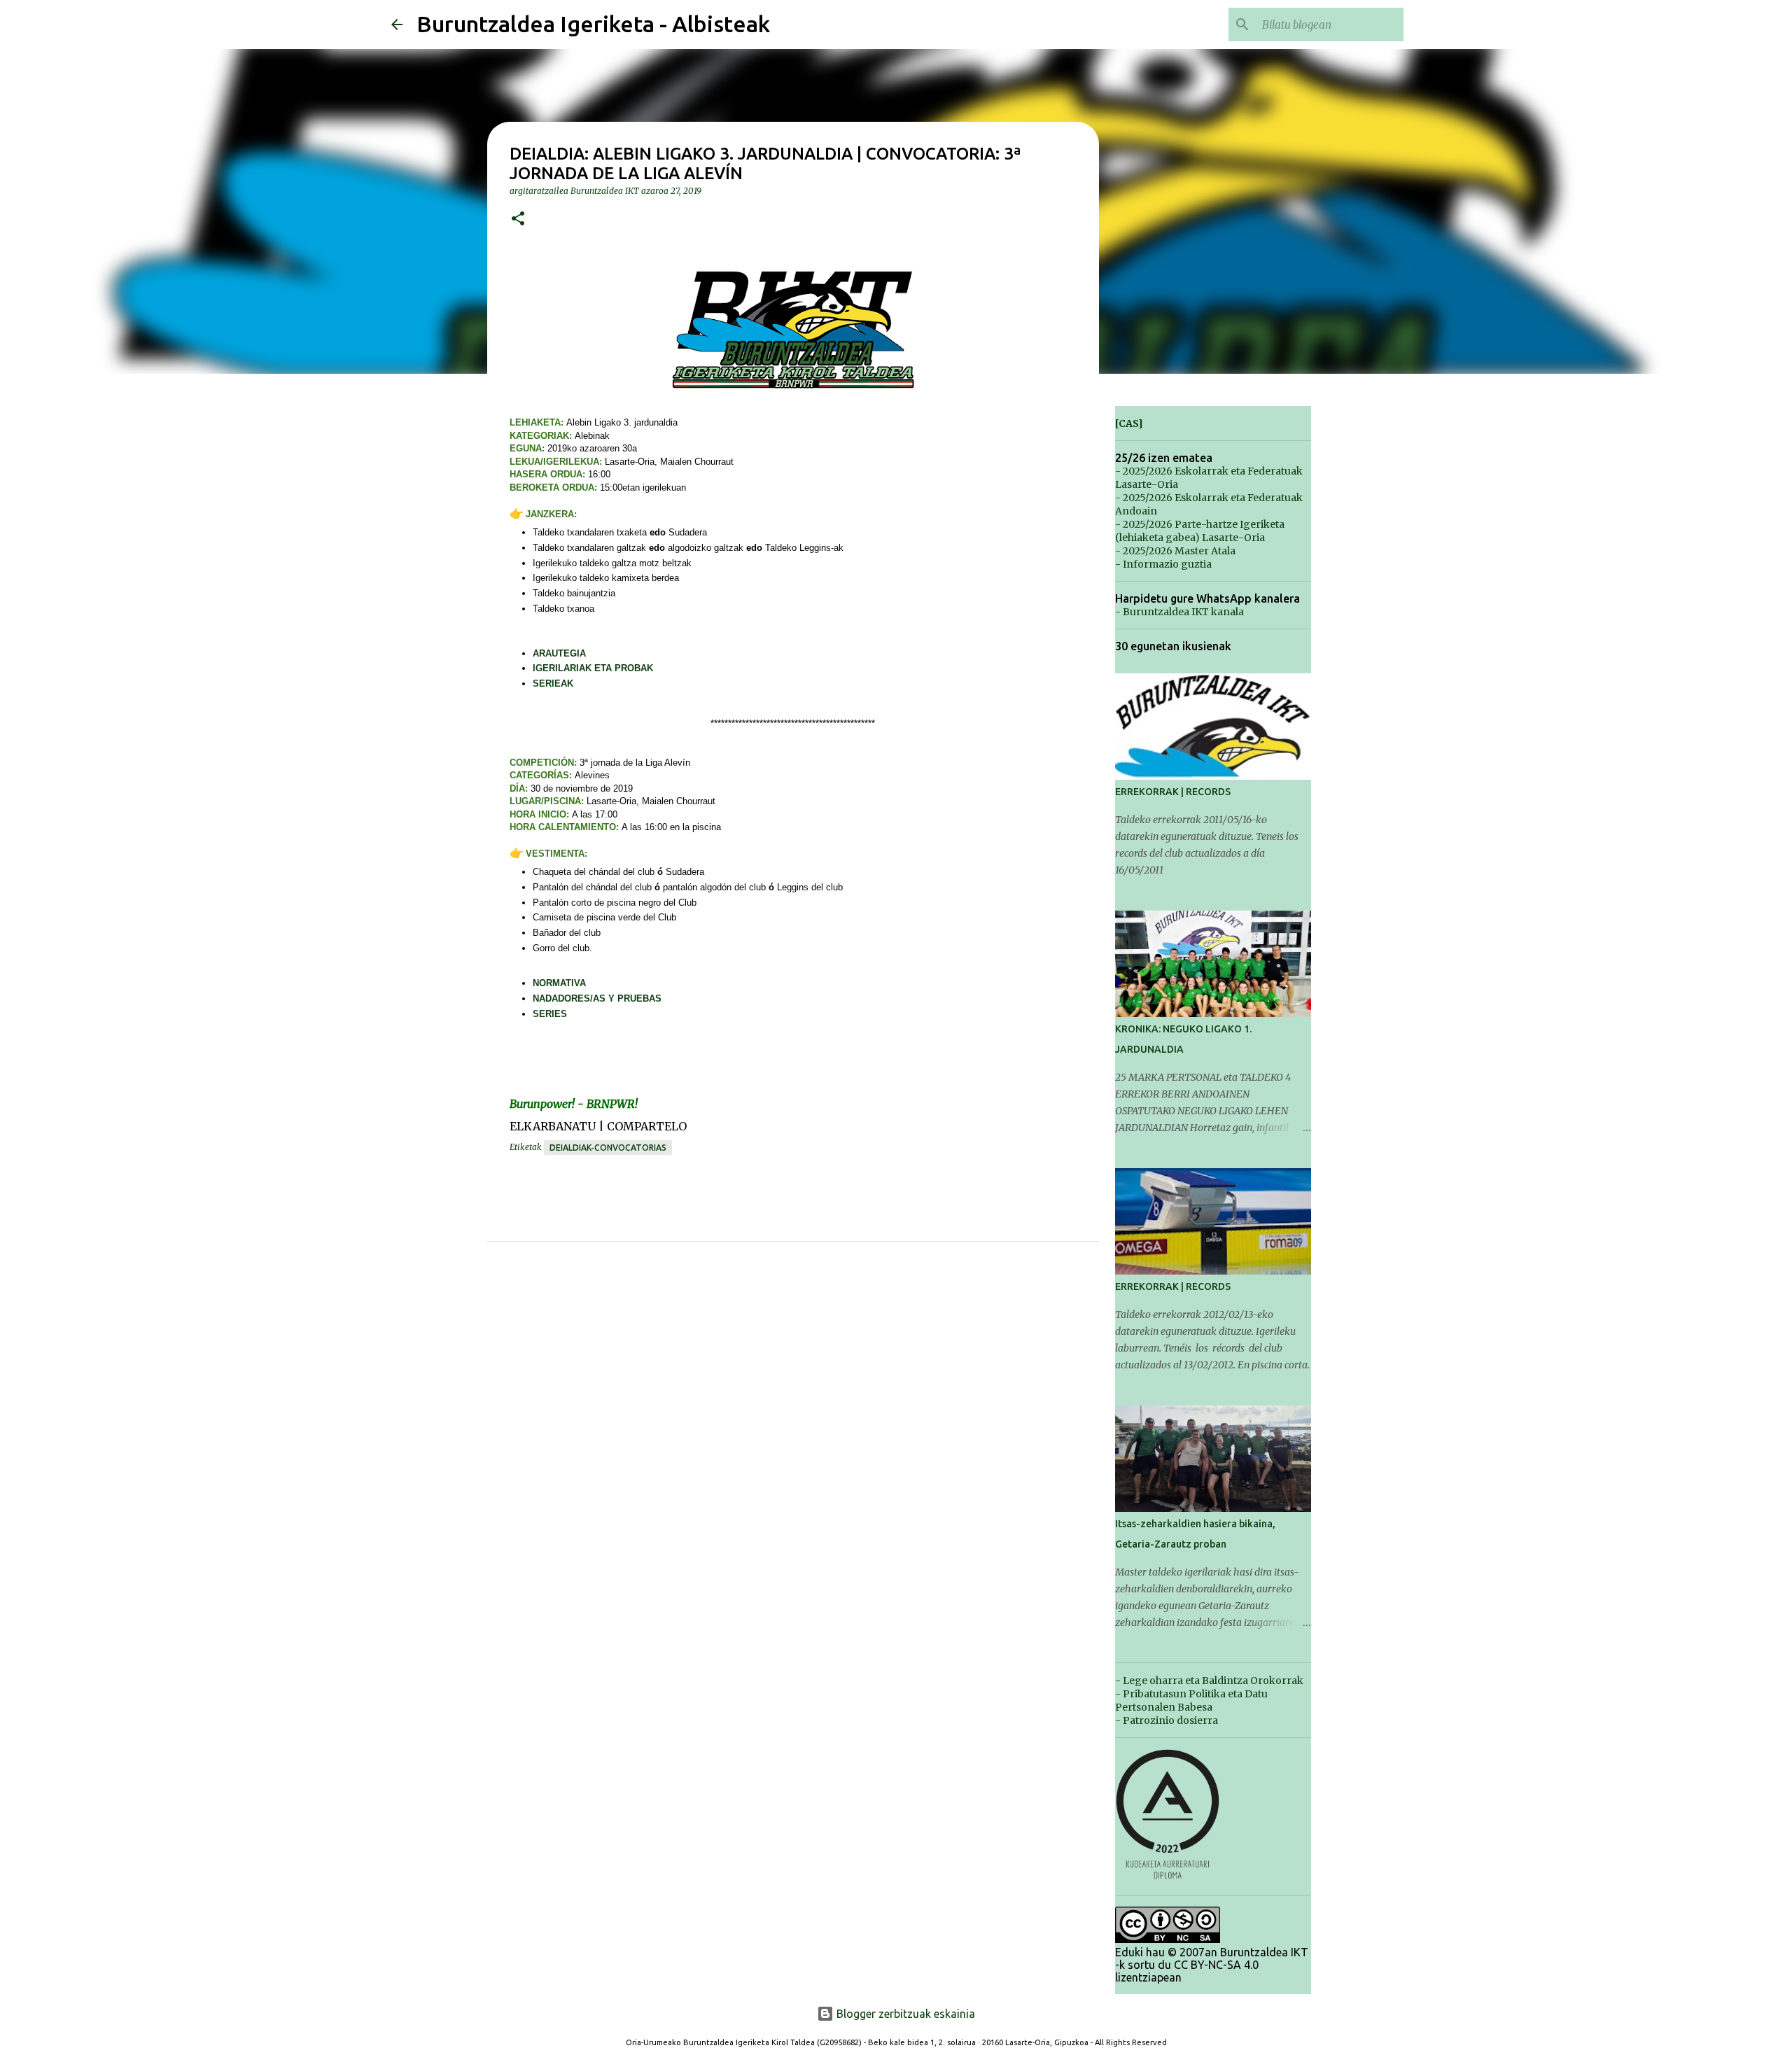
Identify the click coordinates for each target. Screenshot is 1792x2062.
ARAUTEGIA (559, 653)
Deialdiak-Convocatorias (608, 1148)
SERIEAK (553, 683)
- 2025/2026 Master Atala (1175, 551)
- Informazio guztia (1163, 564)
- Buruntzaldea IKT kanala (1179, 612)
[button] (518, 219)
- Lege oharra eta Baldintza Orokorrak (1209, 1681)
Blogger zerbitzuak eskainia (904, 2014)
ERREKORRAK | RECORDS (1173, 792)
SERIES (550, 1014)
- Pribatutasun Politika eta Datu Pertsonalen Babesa (1191, 1700)
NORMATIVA (559, 983)
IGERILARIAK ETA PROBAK (593, 668)
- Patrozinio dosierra (1167, 1720)
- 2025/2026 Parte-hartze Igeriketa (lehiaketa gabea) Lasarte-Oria (1200, 531)
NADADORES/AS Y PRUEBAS (597, 998)
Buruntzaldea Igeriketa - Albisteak (593, 24)
